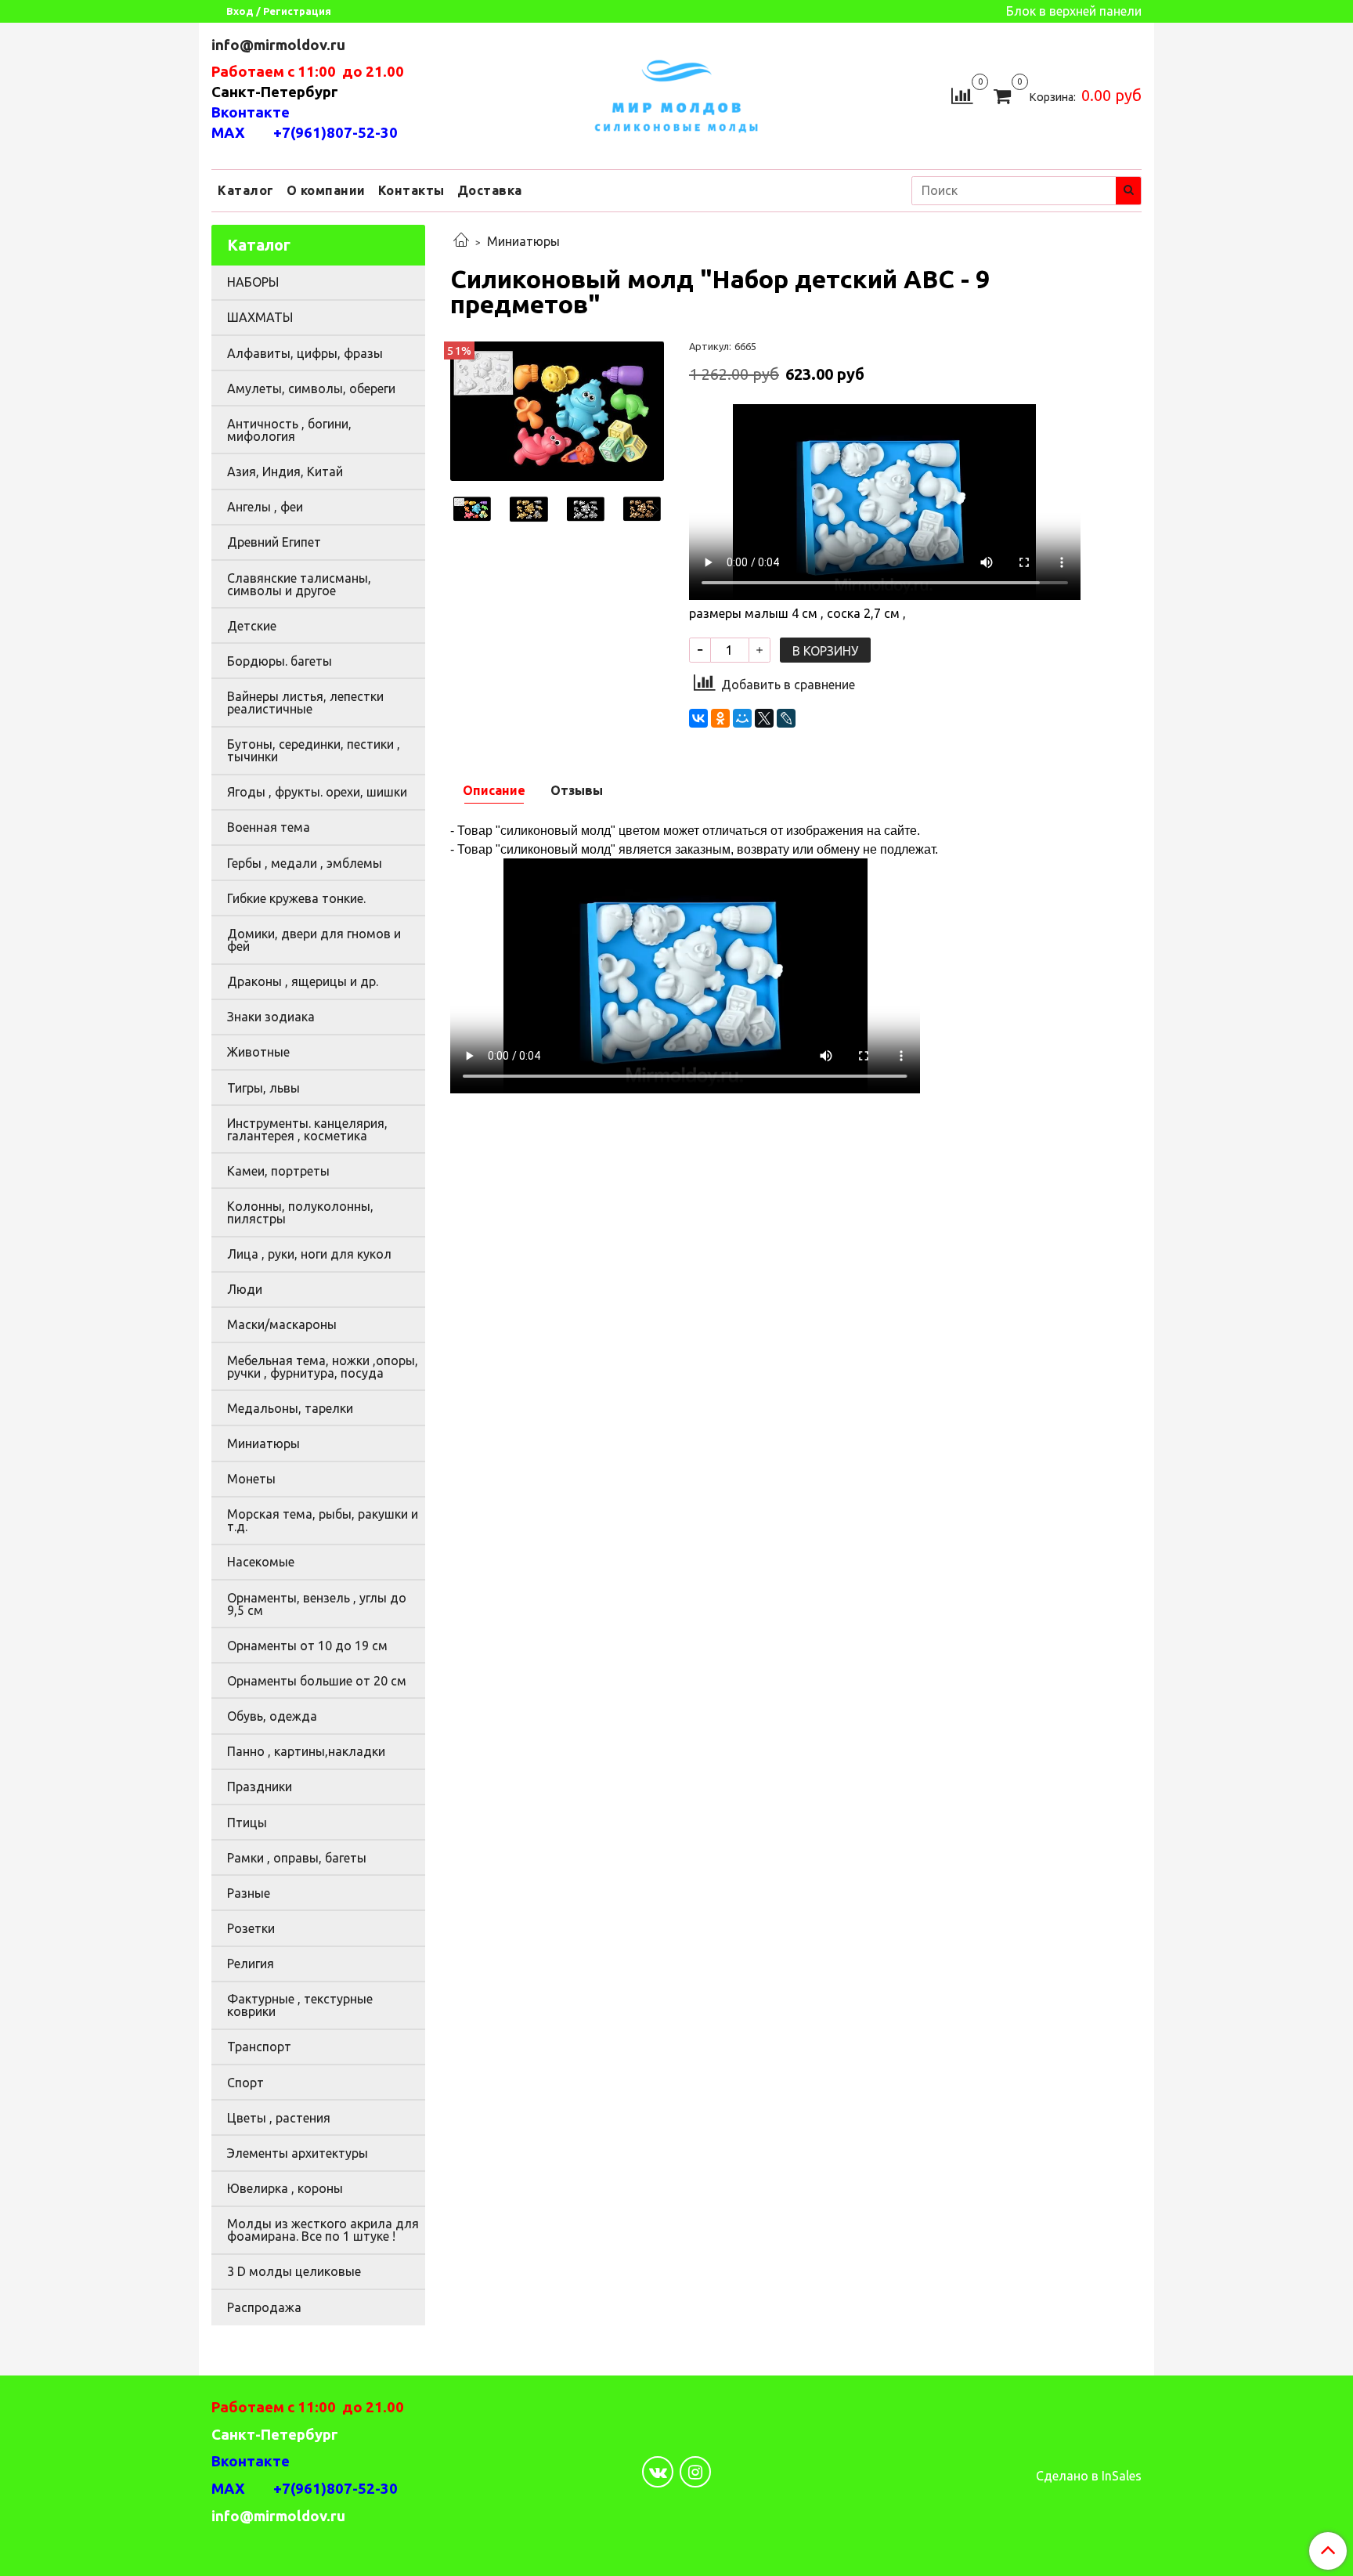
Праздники (260, 1787)
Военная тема (269, 827)
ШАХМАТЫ (260, 317)
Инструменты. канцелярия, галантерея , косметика (307, 1129)
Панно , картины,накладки (306, 1751)
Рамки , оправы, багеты (297, 1858)
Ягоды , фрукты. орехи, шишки (317, 792)
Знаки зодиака (271, 1017)
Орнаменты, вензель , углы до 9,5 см (317, 1604)
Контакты (411, 190)
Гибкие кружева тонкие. (296, 898)
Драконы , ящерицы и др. (303, 981)
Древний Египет (274, 542)
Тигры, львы (263, 1088)
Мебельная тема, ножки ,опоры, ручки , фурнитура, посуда (323, 1367)
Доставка (490, 190)
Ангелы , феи (265, 507)
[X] (764, 718)
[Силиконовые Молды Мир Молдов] (676, 94)
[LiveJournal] (786, 718)
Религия (251, 1964)
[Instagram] (695, 2472)
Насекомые (261, 1562)
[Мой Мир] (742, 718)
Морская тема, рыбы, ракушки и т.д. (323, 1520)
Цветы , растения (279, 2118)
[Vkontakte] (658, 2472)
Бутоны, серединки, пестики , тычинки (314, 750)
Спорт (245, 2083)
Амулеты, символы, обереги (311, 388)
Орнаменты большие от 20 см (317, 1681)
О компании (326, 190)
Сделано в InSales (1089, 2476)
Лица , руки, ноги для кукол (309, 1254)
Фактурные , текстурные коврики (300, 2005)
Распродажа (264, 2307)
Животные (258, 1052)
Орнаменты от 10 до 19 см (307, 1646)
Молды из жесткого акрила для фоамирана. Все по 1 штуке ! (323, 2230)
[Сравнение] (962, 94)
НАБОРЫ (253, 282)
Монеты (251, 1479)
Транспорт (259, 2047)
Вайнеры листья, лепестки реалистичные (305, 703)
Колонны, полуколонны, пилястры (300, 1212)
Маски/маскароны (282, 1324)
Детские (252, 626)
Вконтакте (251, 112)
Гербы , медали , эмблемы (305, 863)
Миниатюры (523, 241)
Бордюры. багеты (280, 661)
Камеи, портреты (278, 1171)
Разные (249, 1893)
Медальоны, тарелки (290, 1408)
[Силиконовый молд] (557, 410)
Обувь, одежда (272, 1716)
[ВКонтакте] (698, 718)
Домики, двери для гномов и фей (314, 940)
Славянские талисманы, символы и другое (299, 584)
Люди (245, 1289)
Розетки (251, 1928)
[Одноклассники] (720, 718)
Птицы (247, 1823)
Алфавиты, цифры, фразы (305, 353)
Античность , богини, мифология (289, 430)
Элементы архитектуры (298, 2153)
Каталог (246, 190)
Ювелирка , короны (285, 2188)
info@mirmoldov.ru (280, 45)
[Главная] (461, 241)
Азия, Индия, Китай (285, 471)
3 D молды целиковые (294, 2271)
